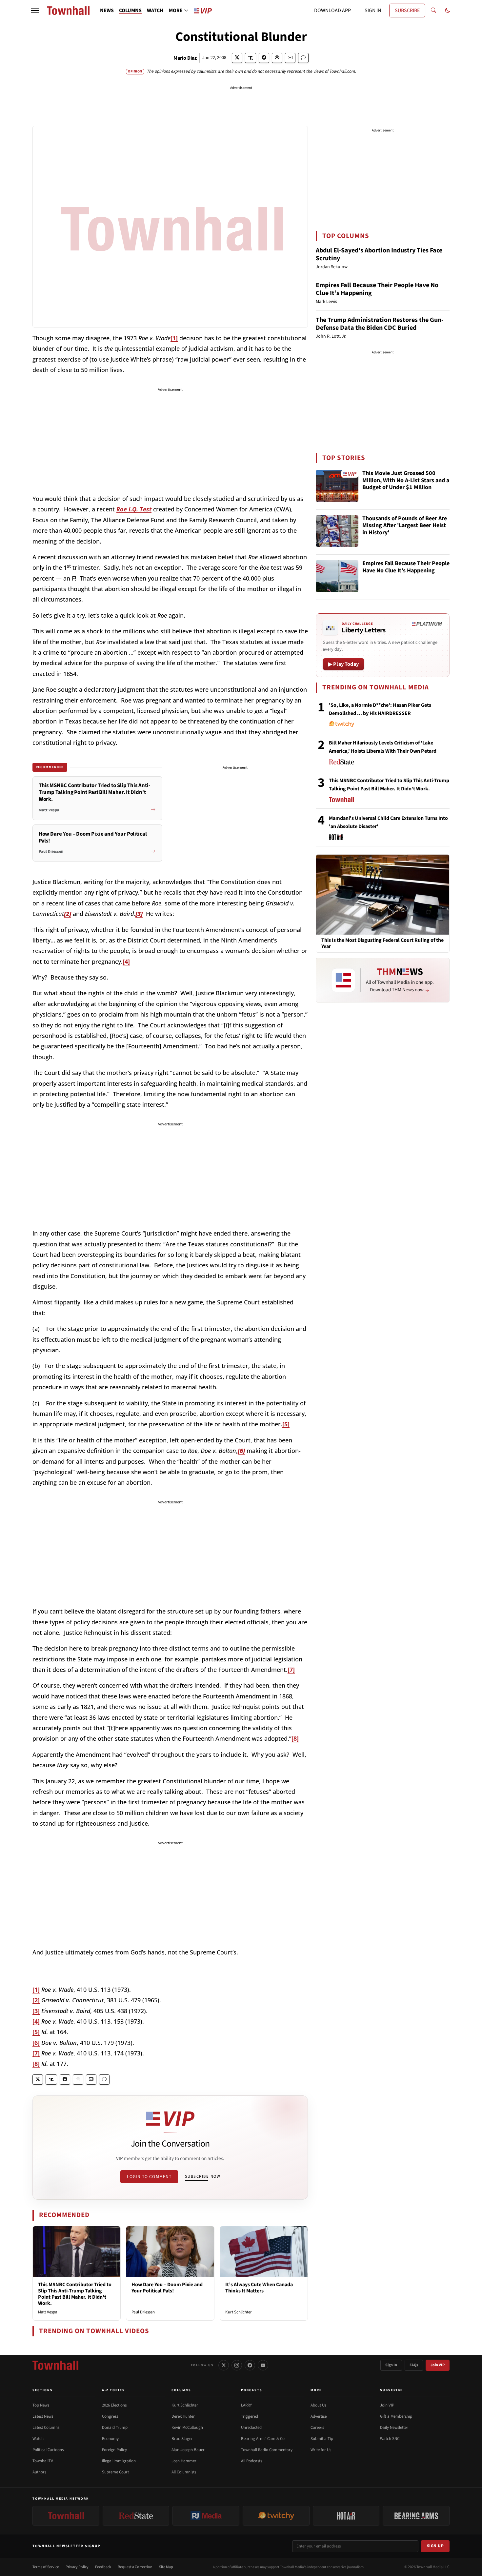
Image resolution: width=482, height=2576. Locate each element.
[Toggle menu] (35, 10)
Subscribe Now (203, 2176)
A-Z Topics (113, 2390)
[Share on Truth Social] (251, 58)
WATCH (155, 10)
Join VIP (438, 2365)
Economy (110, 2439)
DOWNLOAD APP (332, 10)
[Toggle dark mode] (448, 10)
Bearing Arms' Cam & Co (263, 2439)
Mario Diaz (185, 58)
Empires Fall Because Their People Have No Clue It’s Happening (377, 289)
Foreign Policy (114, 2450)
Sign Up (435, 2546)
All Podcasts (251, 2461)
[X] (224, 2365)
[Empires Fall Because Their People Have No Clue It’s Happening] (337, 576)
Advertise (319, 2416)
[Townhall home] (55, 2365)
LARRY (246, 2405)
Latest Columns (46, 2427)
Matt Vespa (48, 2312)
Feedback (103, 2567)
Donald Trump (115, 2427)
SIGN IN (373, 10)
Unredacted (251, 2427)
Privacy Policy (77, 2567)
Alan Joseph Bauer (188, 2450)
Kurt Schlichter (239, 2312)
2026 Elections (114, 2405)
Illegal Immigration (119, 2461)
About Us (318, 2405)
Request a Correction (135, 2567)
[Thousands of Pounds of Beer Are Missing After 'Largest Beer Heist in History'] (337, 531)
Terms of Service (46, 2567)
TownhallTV (43, 2461)
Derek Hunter (183, 2416)
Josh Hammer (184, 2461)
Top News (41, 2405)
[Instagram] (237, 2365)
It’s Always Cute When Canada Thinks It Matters (259, 2288)
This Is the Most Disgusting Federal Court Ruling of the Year (382, 943)
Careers (317, 2427)
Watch (38, 2439)
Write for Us (321, 2450)
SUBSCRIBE (407, 10)
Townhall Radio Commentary (267, 2450)
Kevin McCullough (187, 2427)
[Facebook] (250, 2365)
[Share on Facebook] (264, 58)
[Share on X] (237, 58)
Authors (39, 2472)
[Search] (433, 10)
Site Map (166, 2567)
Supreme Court (115, 2472)
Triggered (250, 2416)
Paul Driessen (143, 2312)
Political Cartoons (48, 2450)
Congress (110, 2416)
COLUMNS (130, 10)
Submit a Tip (322, 2439)
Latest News (43, 2416)
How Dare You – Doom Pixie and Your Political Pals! (167, 2288)
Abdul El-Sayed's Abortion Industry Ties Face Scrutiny (379, 254)
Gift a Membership (396, 2416)
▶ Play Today (343, 664)
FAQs (414, 2365)
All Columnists (184, 2472)
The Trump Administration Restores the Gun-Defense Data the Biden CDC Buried (380, 324)
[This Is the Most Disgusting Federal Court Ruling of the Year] (383, 894)
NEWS (107, 10)
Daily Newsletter (394, 2427)
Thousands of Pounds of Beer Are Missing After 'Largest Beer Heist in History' (405, 526)
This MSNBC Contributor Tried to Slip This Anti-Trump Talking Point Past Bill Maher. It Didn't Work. (75, 2294)
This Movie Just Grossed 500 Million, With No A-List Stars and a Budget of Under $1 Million (406, 481)
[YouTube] (263, 2365)
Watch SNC (390, 2439)
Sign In (391, 2365)
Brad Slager (182, 2439)
